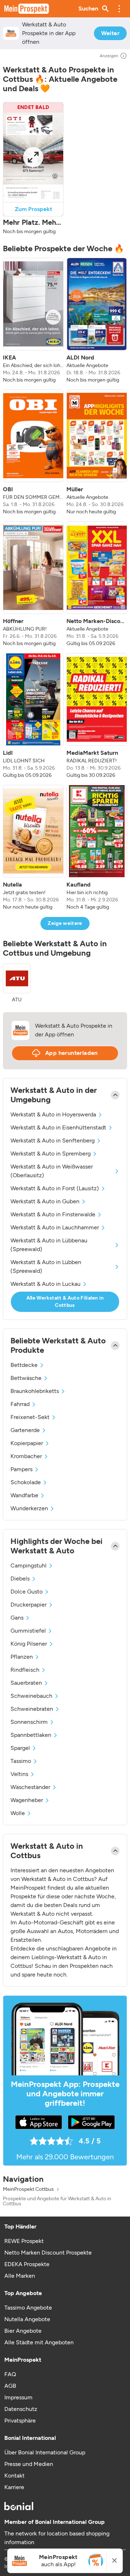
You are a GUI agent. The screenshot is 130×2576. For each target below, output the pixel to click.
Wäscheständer (30, 1787)
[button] (119, 9)
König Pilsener (29, 1644)
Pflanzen (22, 1657)
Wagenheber (27, 1800)
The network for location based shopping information (57, 2538)
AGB (10, 2386)
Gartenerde (25, 1430)
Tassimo (21, 1761)
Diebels (20, 1579)
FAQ (10, 2374)
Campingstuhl (29, 1565)
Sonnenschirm (29, 1722)
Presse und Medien (29, 2464)
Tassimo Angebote (28, 2308)
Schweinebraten (32, 1709)
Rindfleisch (25, 1670)
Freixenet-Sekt (30, 1417)
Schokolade (26, 1482)
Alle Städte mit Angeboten (39, 2342)
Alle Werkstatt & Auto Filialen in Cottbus (65, 1302)
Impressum (18, 2397)
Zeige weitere (65, 923)
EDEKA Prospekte (27, 2264)
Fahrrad (20, 1404)
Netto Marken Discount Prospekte (48, 2253)
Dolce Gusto (27, 1592)
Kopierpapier (27, 1443)
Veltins (19, 1774)
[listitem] (33, 321)
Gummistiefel (28, 1631)
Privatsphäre (20, 2421)
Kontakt (14, 2476)
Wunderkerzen (29, 1508)
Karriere (14, 2487)
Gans (17, 1618)
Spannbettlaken (31, 1735)
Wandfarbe (24, 1495)
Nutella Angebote (27, 2319)
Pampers (21, 1469)
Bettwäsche (26, 1378)
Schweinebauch (31, 1696)
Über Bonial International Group (45, 2452)
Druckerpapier (29, 1605)
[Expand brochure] (33, 157)
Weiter (110, 33)
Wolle (18, 1813)
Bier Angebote (23, 2331)
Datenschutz (21, 2409)
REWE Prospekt (24, 2241)
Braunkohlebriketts (35, 1391)
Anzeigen (109, 56)
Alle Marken (20, 2276)
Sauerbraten (26, 1683)
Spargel (20, 1748)
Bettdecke (24, 1365)
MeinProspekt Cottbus (28, 2189)
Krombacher (26, 1456)
